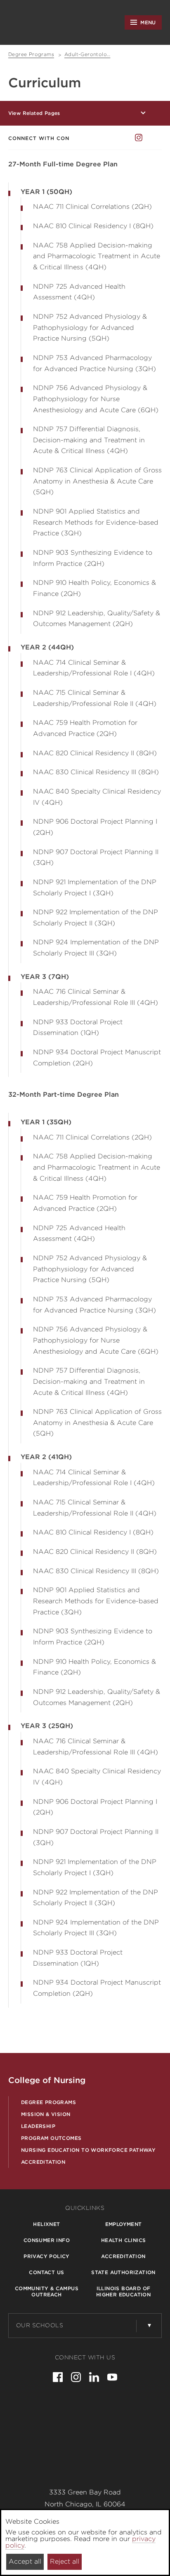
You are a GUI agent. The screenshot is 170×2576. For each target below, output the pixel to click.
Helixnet (46, 2224)
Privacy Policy (47, 2256)
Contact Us (46, 2272)
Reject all (65, 2561)
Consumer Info (47, 2240)
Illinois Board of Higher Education (123, 2291)
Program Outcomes (51, 2138)
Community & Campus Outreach (47, 2291)
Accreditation (43, 2162)
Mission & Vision (46, 2114)
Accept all (25, 2561)
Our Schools (40, 2325)
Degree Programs (48, 2102)
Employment (124, 2224)
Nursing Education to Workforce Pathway (88, 2150)
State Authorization (123, 2272)
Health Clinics (124, 2240)
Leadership (38, 2126)
